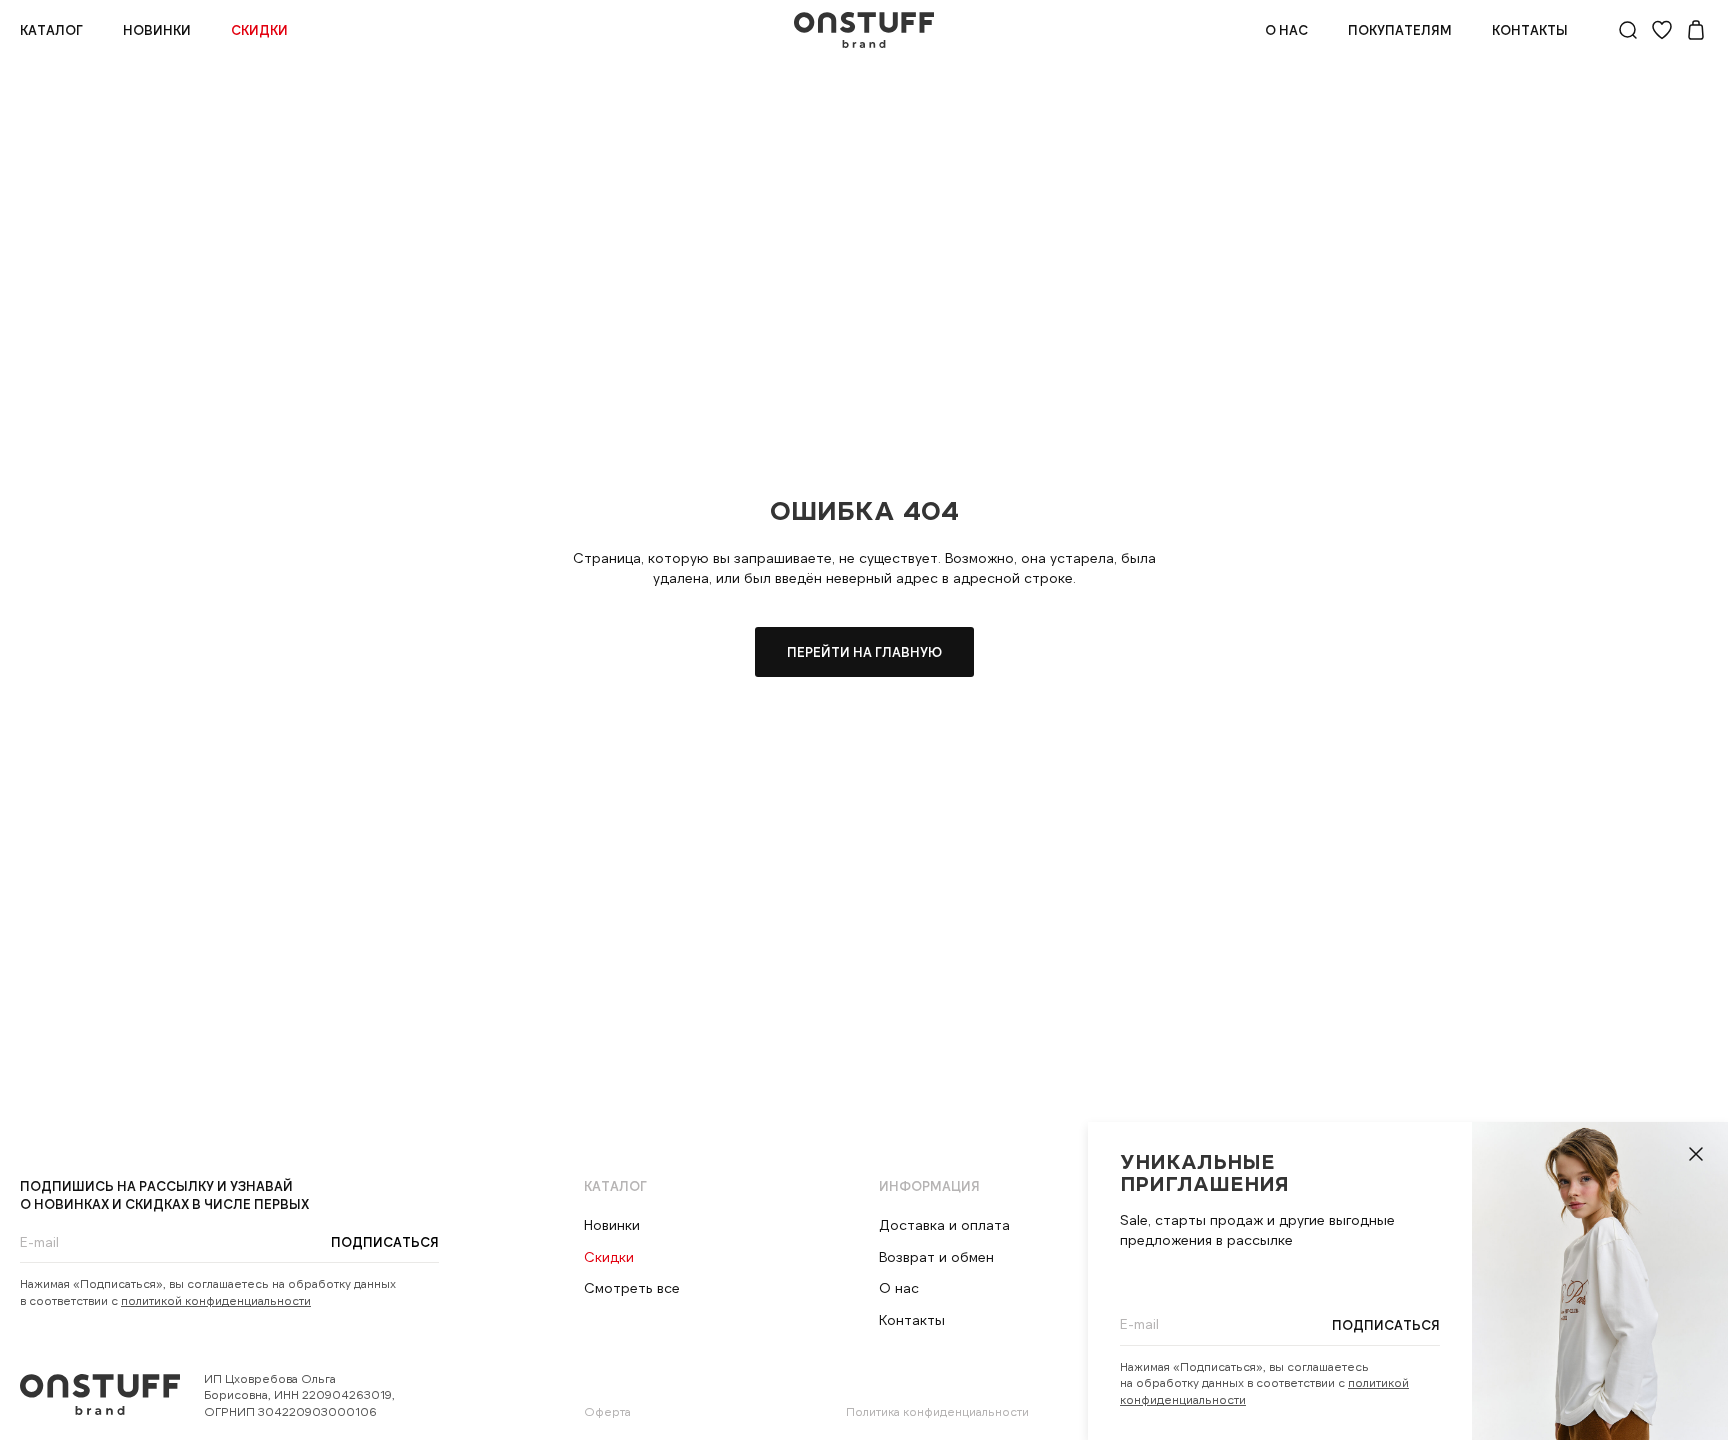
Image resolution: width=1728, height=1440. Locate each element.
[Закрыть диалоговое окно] (1696, 1154)
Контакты (1530, 30)
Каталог (51, 30)
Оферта (607, 1411)
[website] (1628, 30)
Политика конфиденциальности (937, 1411)
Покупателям (1400, 30)
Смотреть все (632, 1287)
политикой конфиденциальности (216, 1300)
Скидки (259, 30)
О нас (1286, 30)
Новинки (157, 30)
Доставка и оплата (944, 1224)
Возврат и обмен (936, 1256)
